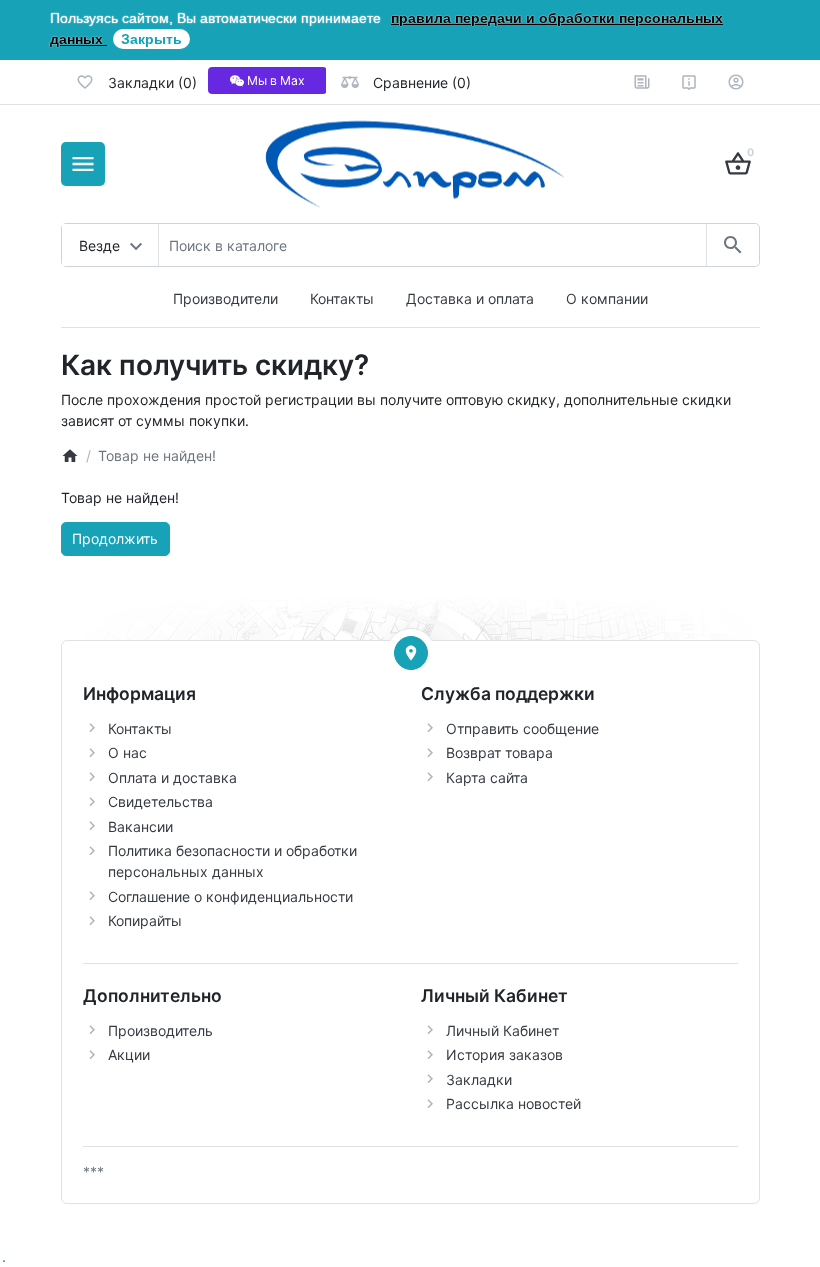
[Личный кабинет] (736, 82)
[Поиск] (732, 245)
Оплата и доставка (172, 777)
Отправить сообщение (522, 728)
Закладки (479, 1079)
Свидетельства (160, 801)
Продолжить (115, 538)
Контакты (342, 298)
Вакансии (140, 826)
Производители (225, 298)
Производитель (160, 1030)
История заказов (504, 1054)
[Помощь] (689, 82)
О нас (127, 752)
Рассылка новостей (513, 1103)
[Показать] (411, 653)
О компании (607, 298)
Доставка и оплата (470, 298)
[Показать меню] (83, 164)
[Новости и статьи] (642, 82)
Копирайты (145, 920)
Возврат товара (499, 752)
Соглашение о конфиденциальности (230, 896)
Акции (129, 1054)
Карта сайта (487, 777)
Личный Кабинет (502, 1030)
